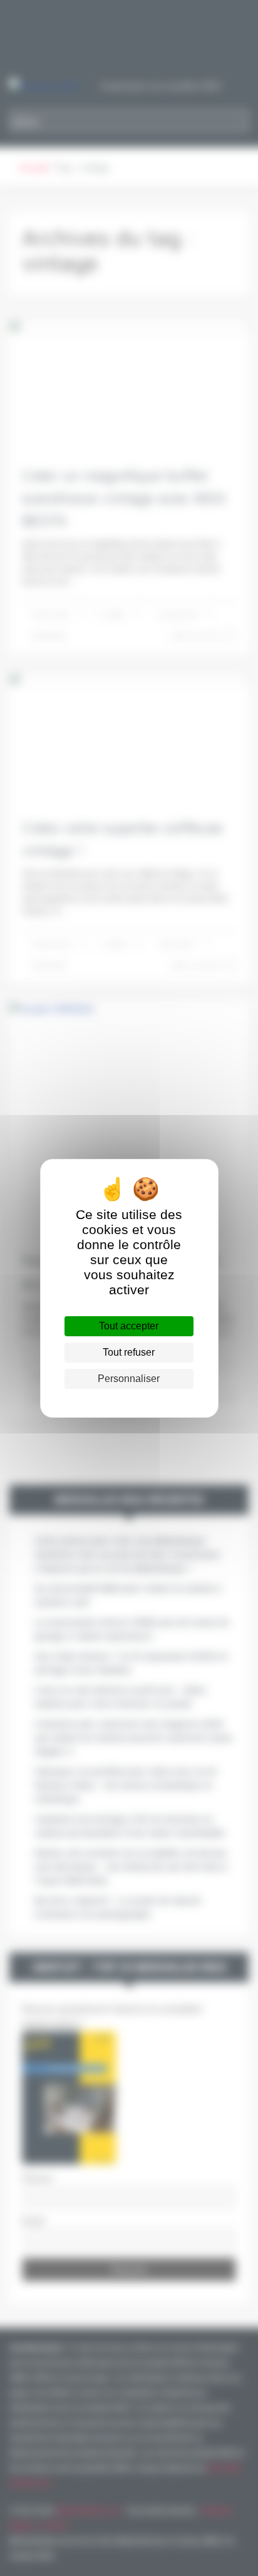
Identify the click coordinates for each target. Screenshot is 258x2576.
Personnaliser (129, 1379)
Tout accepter (129, 1326)
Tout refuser (129, 1352)
